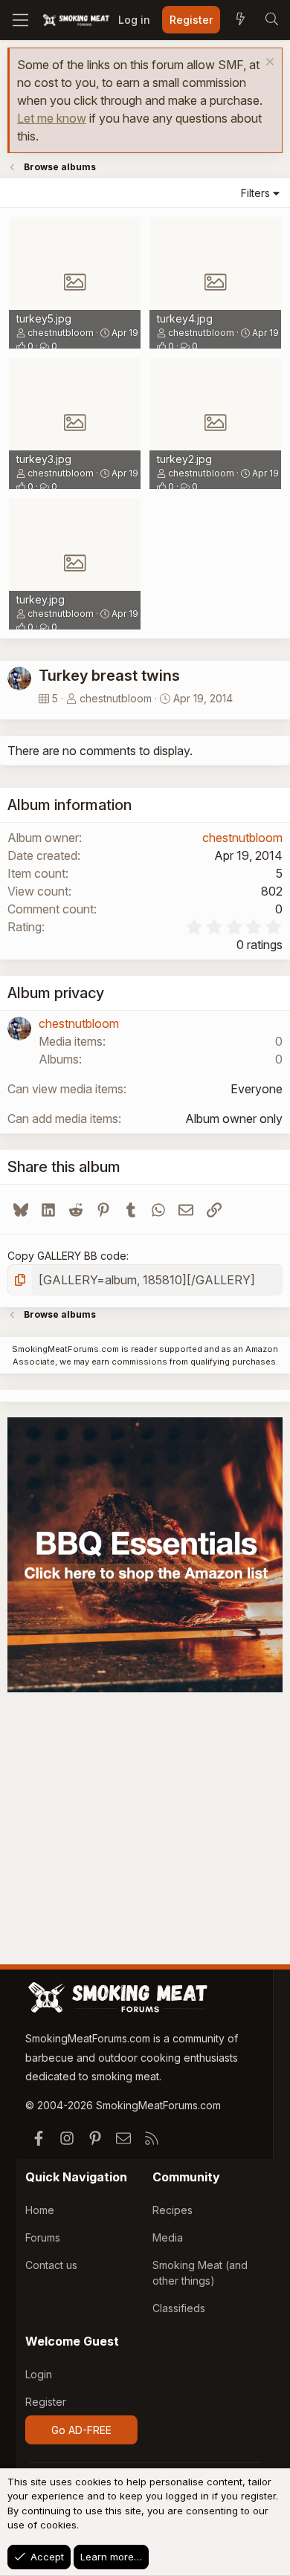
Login (39, 2374)
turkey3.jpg (44, 459)
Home (40, 2210)
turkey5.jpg (44, 318)
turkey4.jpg (185, 318)
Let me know (52, 118)
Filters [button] (255, 193)
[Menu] (20, 20)
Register (46, 2402)
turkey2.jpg (184, 459)
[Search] (271, 20)
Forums (43, 2237)
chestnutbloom (61, 333)
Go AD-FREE (81, 2430)
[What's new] (240, 20)
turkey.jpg (41, 599)
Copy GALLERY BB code (67, 1256)
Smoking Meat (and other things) (200, 2273)
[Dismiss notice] (268, 64)
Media (168, 2237)
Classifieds (179, 2308)
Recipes (173, 2210)
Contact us (51, 2265)
